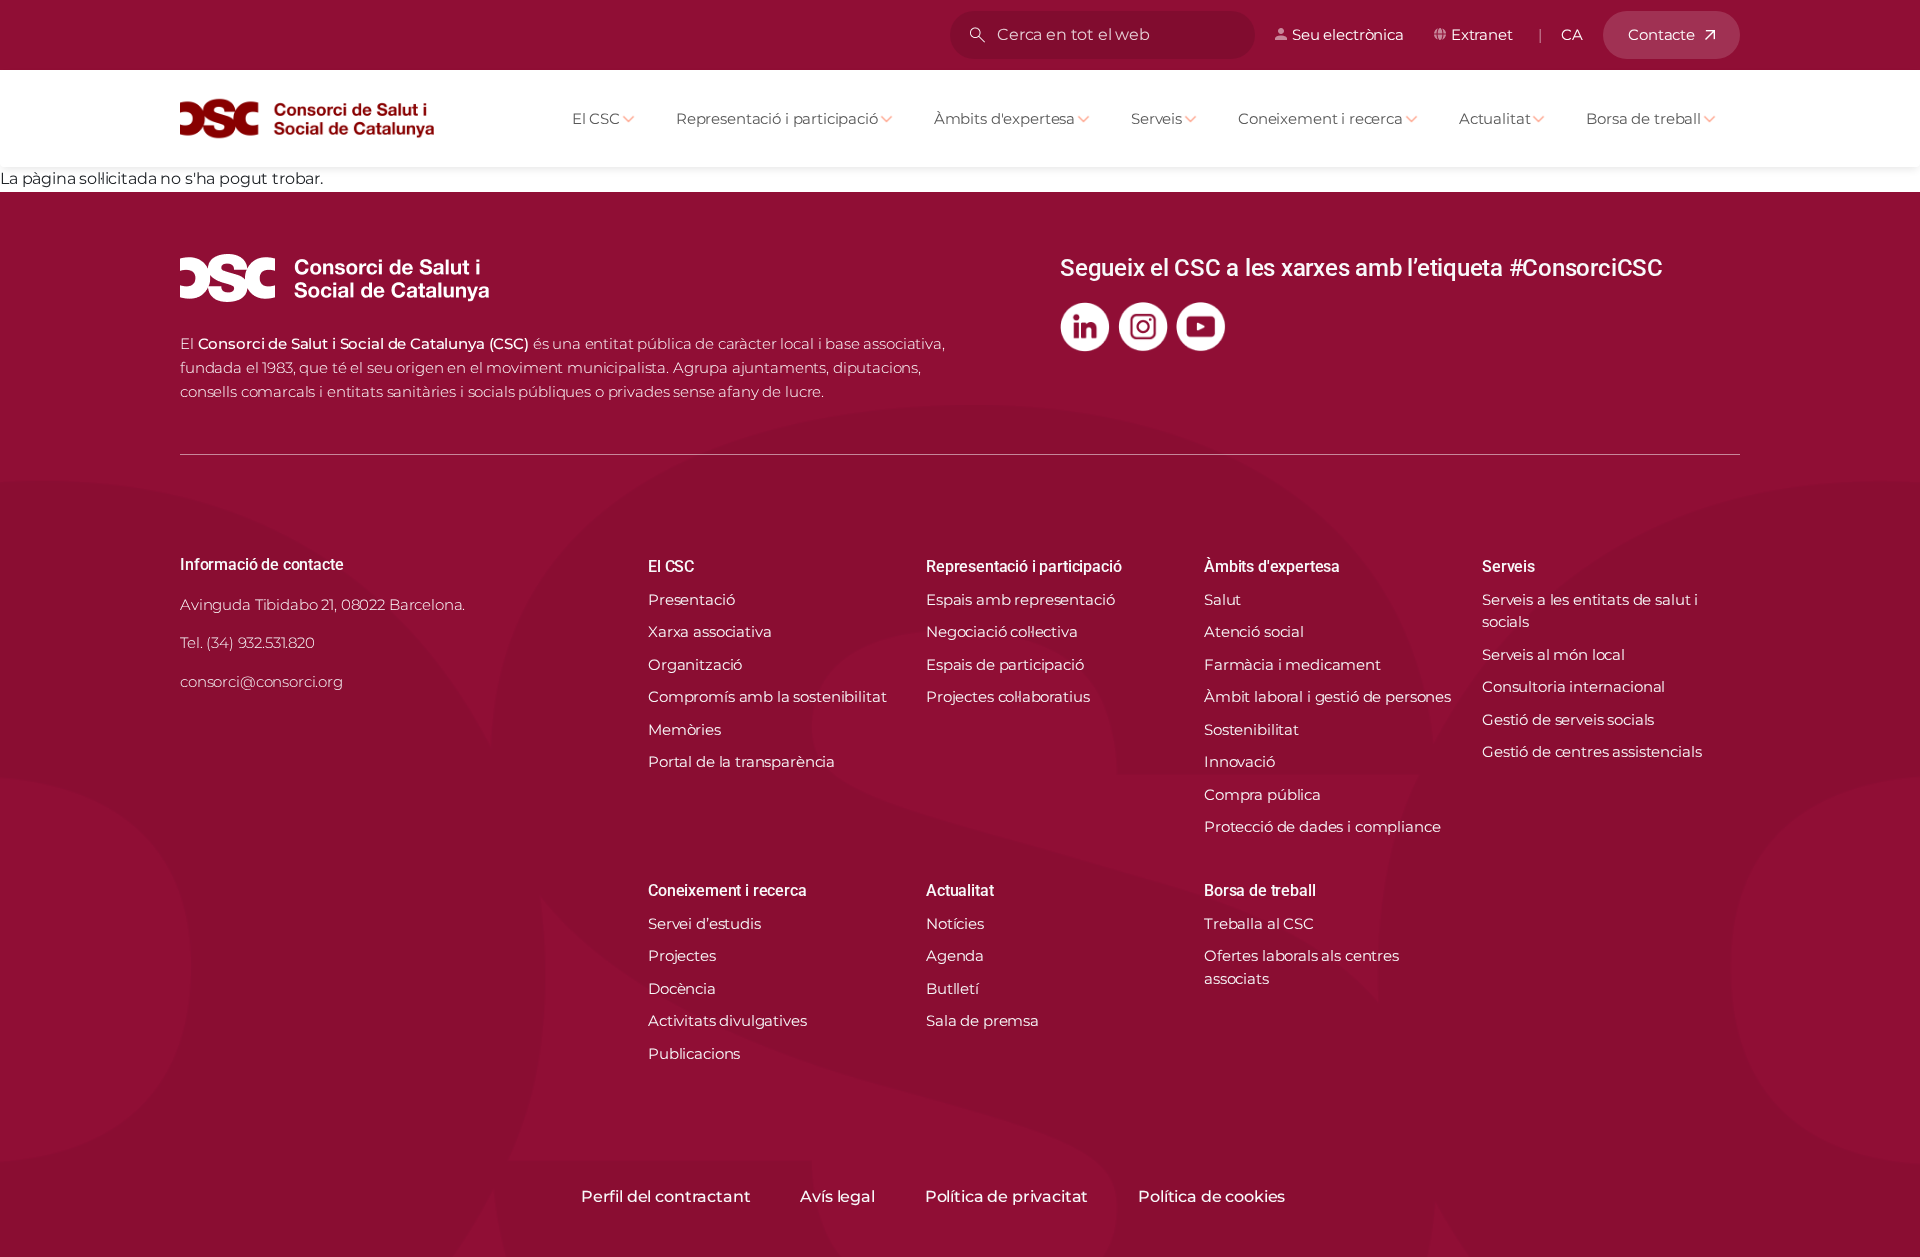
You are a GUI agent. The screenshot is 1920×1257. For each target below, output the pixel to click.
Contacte (1661, 34)
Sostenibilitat (1251, 729)
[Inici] (315, 118)
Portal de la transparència (741, 761)
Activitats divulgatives (727, 1020)
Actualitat (1495, 118)
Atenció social (1254, 631)
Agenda (955, 955)
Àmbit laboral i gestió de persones (1327, 696)
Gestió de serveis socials (1568, 719)
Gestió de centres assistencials (1591, 751)
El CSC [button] (671, 566)
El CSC (596, 118)
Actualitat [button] (959, 890)
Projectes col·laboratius (1007, 696)
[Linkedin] (1085, 327)
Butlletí (952, 988)
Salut (1222, 599)
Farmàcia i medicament (1292, 664)
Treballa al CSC (1259, 923)
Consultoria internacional (1573, 686)
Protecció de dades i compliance (1322, 826)
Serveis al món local (1553, 654)
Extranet (1482, 34)
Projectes (682, 955)
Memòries (684, 729)
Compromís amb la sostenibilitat (767, 696)
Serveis (1156, 118)
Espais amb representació (1020, 599)
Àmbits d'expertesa (1004, 118)
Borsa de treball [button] (1259, 890)
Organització (695, 664)
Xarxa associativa (709, 631)
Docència (682, 988)
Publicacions (694, 1053)
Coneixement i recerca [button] (727, 890)
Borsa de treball (1643, 118)
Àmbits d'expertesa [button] (1272, 566)
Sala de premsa (982, 1020)
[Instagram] (1143, 327)
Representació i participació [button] (1024, 566)
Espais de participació (1005, 664)
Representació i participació (777, 118)
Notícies (955, 923)
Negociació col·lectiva (1002, 631)
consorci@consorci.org (261, 681)
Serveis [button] (1508, 566)
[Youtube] (1201, 327)
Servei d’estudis (704, 923)
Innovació (1239, 761)
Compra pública (1262, 794)
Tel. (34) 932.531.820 (247, 642)
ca (1572, 34)
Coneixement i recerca (1320, 118)
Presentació (691, 599)
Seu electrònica (1348, 34)
